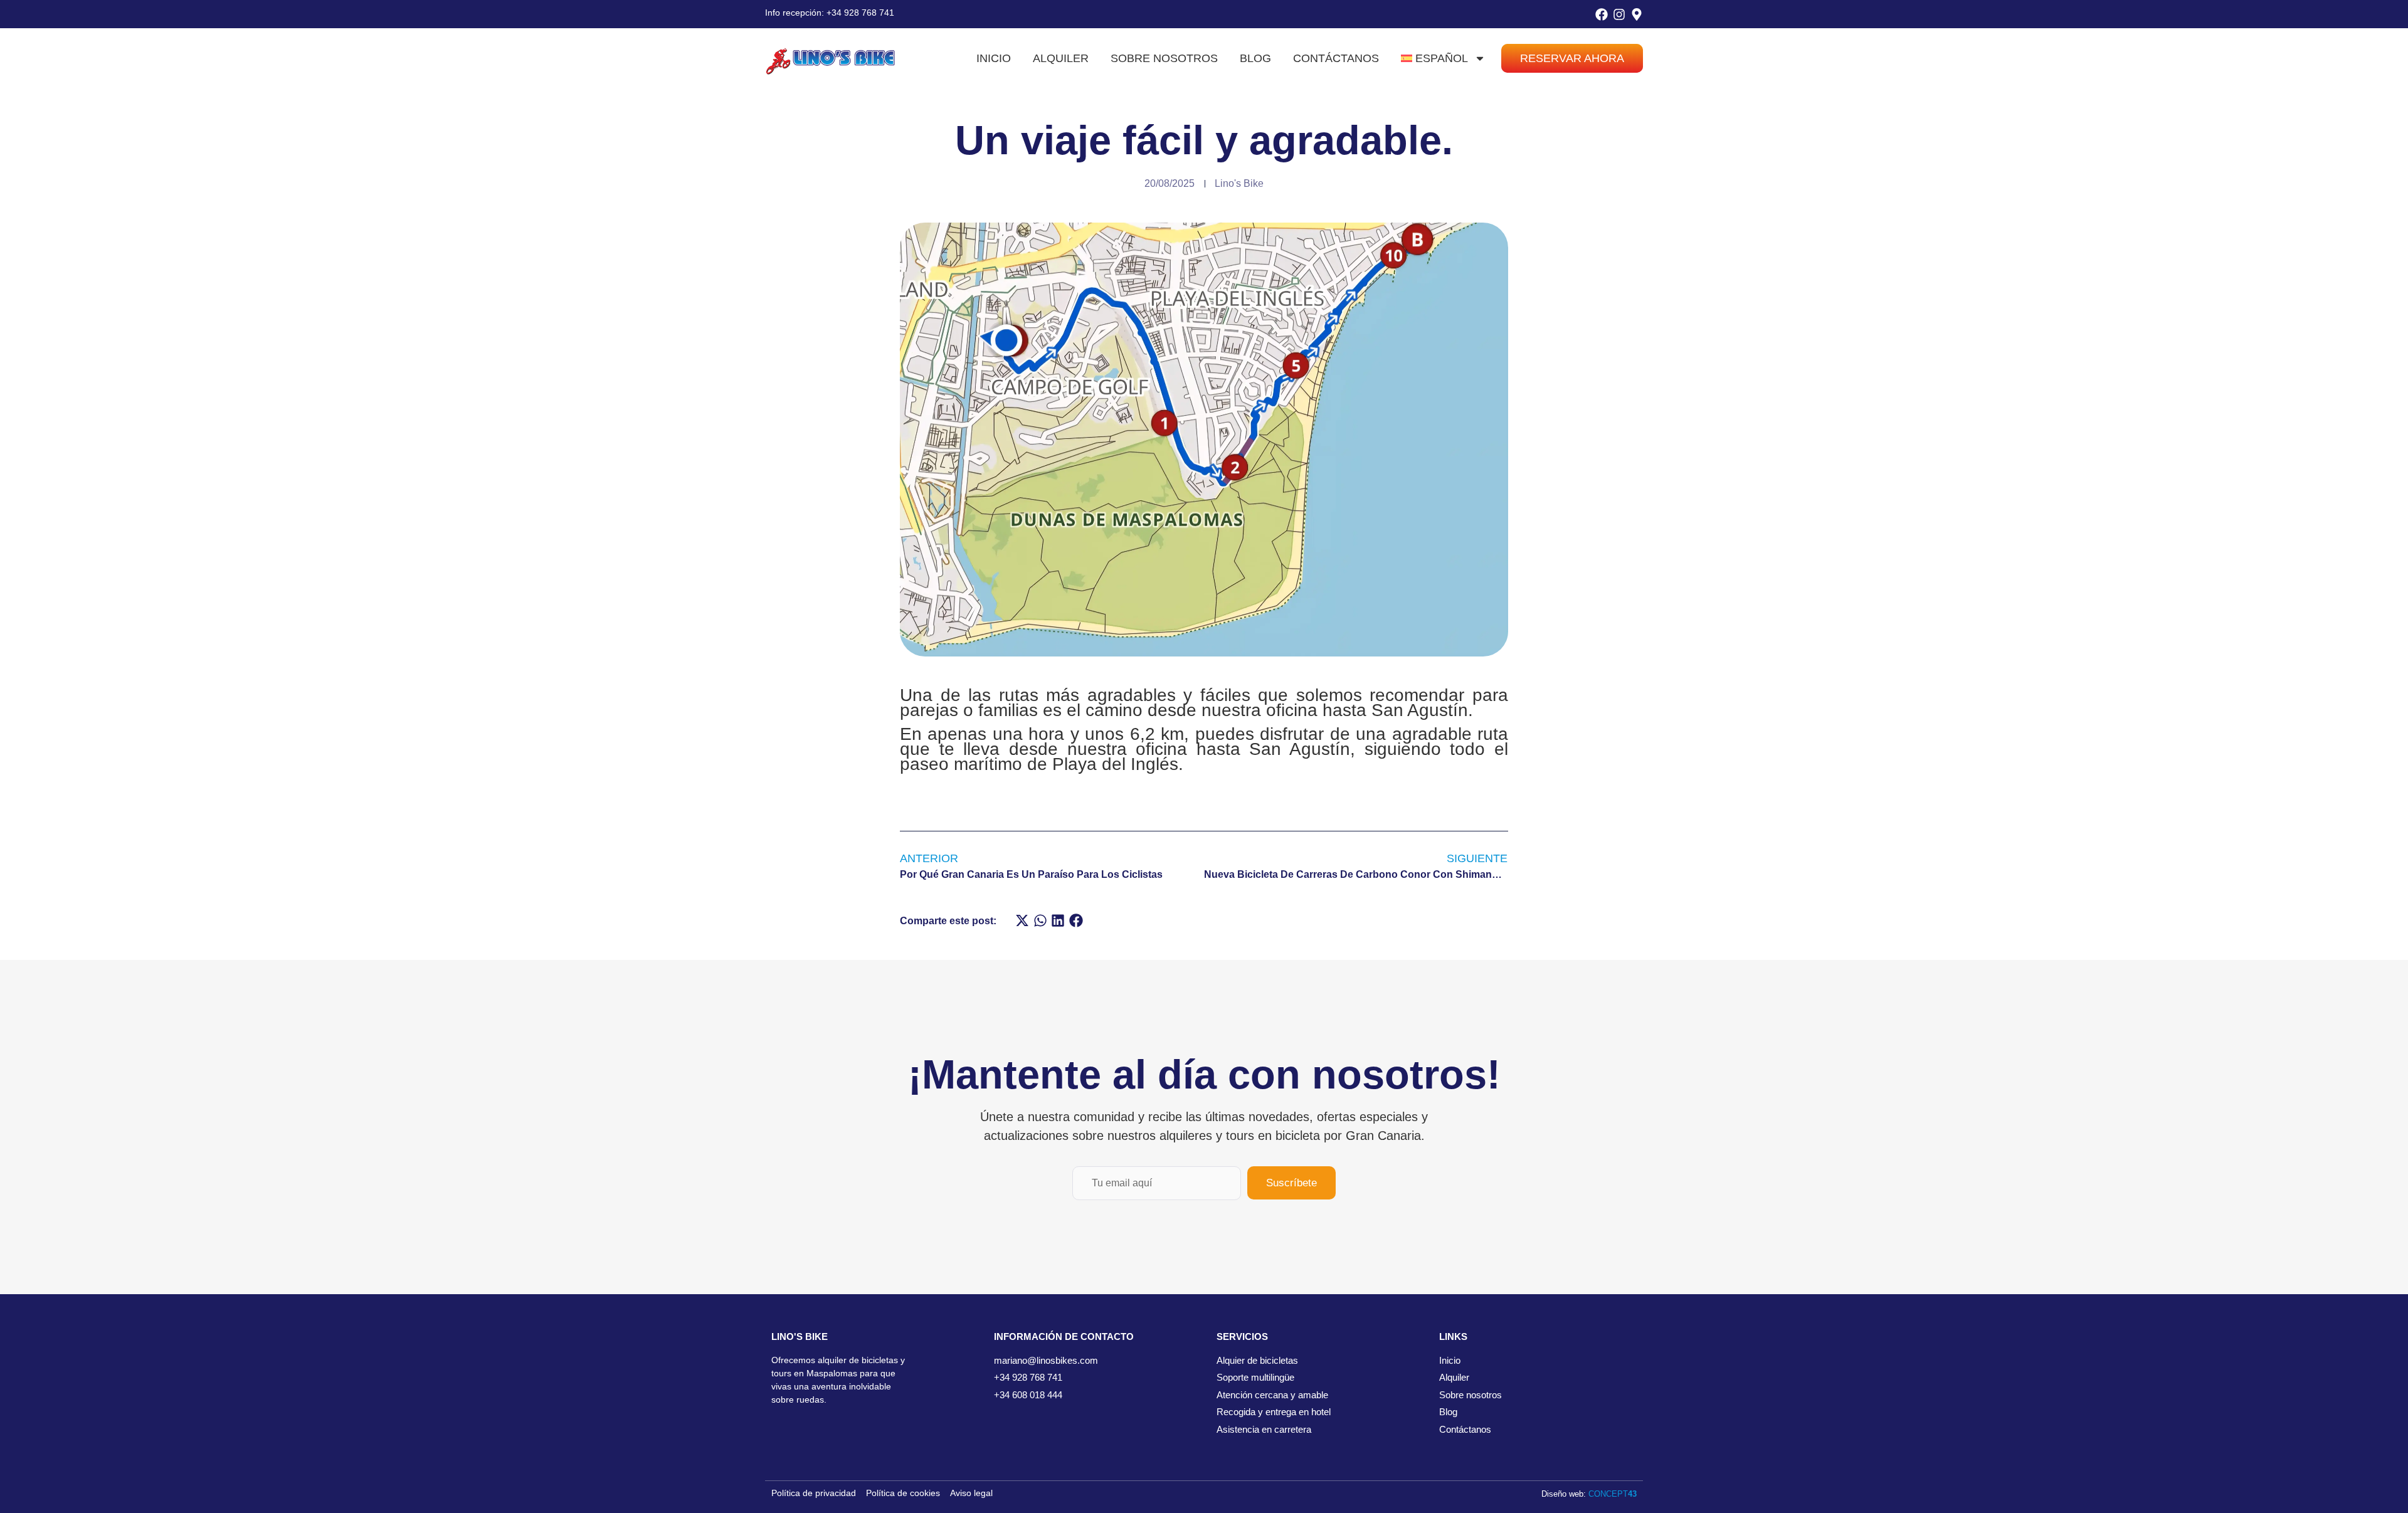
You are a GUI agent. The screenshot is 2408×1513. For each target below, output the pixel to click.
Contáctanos (1336, 58)
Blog (1255, 58)
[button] (1022, 921)
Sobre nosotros (1164, 58)
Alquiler (1061, 58)
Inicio (994, 58)
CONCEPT (1613, 1494)
